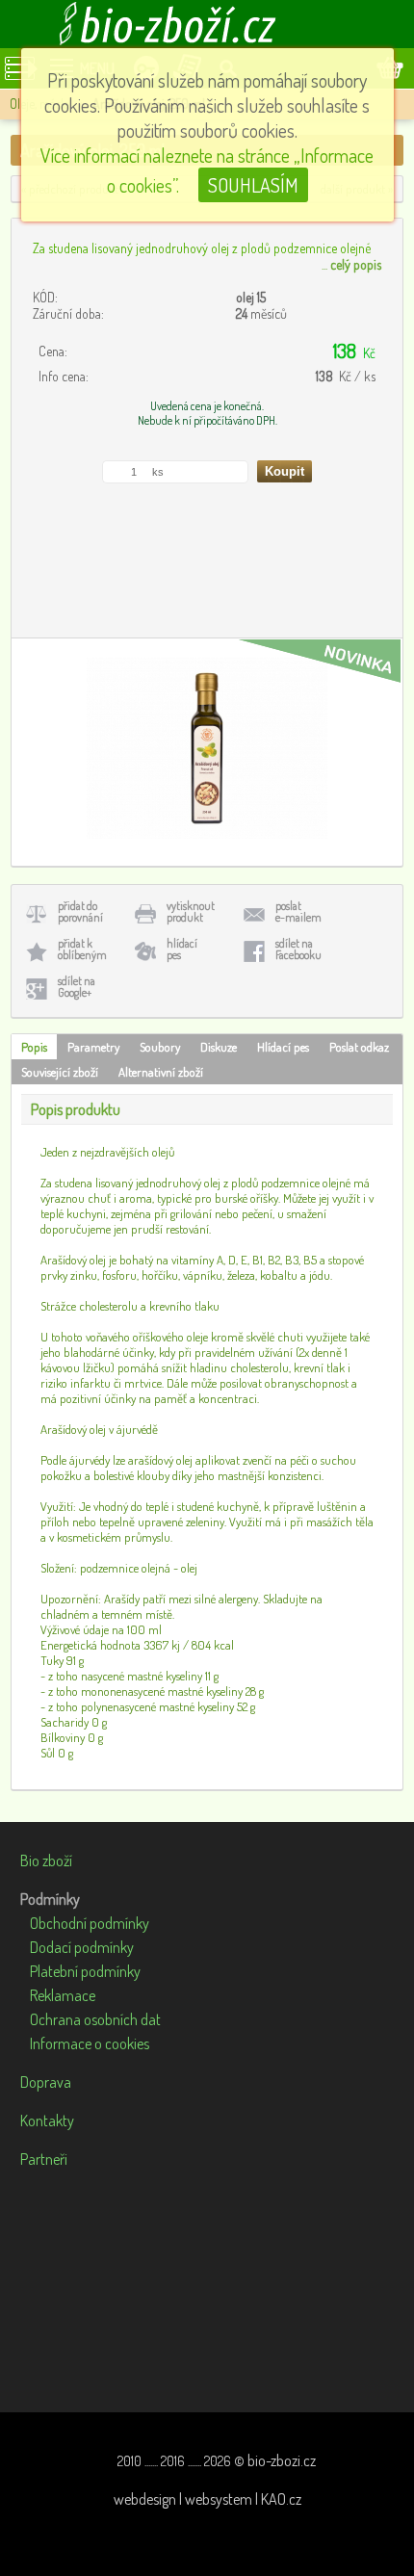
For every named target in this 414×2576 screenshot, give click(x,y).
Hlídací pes (283, 1047)
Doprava (46, 2082)
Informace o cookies (90, 2043)
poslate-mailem (298, 911)
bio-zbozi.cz (282, 2460)
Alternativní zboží (161, 1072)
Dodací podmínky (82, 1947)
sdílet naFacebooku (298, 949)
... (351, 264)
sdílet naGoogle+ (77, 987)
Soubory (160, 1047)
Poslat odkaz (359, 1047)
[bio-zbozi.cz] (207, 24)
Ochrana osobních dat (95, 2019)
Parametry (93, 1047)
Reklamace (63, 1995)
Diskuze (219, 1047)
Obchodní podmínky (90, 1923)
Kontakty (47, 2121)
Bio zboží (46, 1860)
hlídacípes (182, 949)
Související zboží (60, 1072)
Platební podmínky (85, 1971)
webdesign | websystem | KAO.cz (207, 2499)
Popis (34, 1047)
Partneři (44, 2159)
